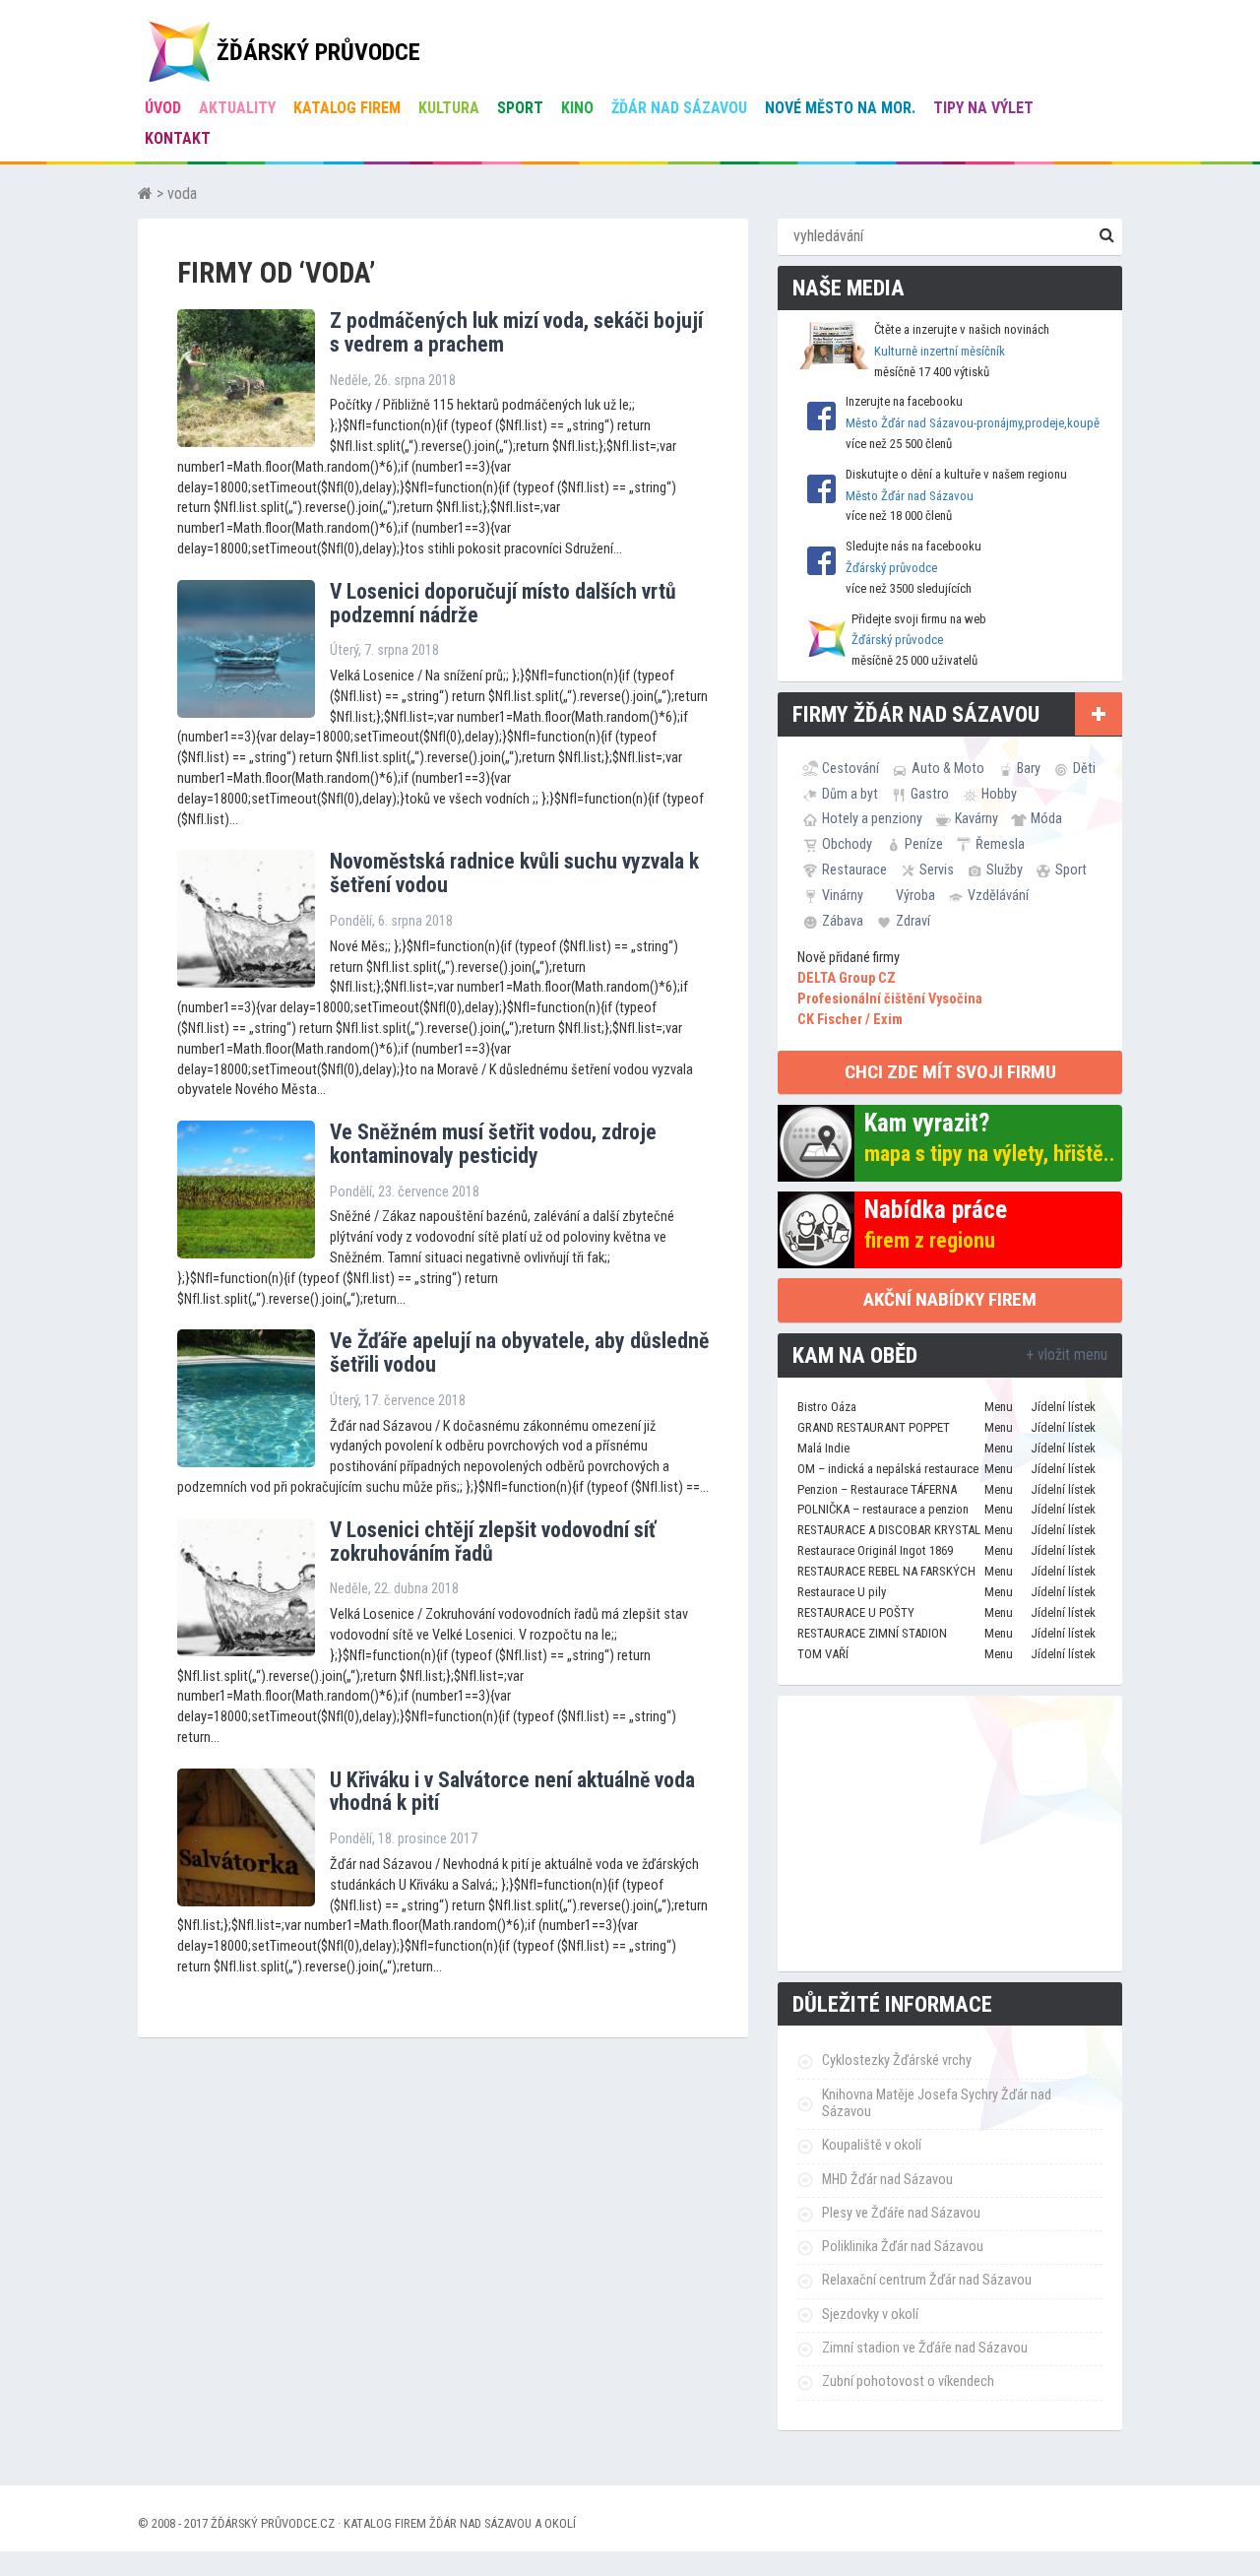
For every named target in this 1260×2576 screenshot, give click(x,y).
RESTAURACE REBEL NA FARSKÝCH (886, 1571)
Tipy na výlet (983, 108)
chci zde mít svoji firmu (950, 1072)
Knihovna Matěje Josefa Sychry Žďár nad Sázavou (937, 2103)
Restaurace (854, 869)
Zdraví (913, 921)
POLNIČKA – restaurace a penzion (883, 1509)
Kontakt (178, 138)
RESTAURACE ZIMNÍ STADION (872, 1633)
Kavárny (976, 818)
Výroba (915, 895)
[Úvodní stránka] (145, 193)
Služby (1005, 869)
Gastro (930, 794)
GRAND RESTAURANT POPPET (874, 1427)
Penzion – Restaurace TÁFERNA (877, 1489)
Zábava (843, 921)
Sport (520, 108)
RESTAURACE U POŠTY (856, 1612)
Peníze (924, 844)
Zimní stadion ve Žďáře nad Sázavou (925, 2348)
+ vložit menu (1067, 1354)
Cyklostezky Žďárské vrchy (897, 2061)
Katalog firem (347, 108)
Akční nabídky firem (950, 1299)
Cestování (850, 768)
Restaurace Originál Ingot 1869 (875, 1550)
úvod (163, 108)
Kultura (449, 108)
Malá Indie (823, 1448)
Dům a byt (850, 794)
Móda (1046, 818)
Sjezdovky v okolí (870, 2315)
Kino (577, 108)
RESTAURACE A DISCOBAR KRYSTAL (889, 1530)
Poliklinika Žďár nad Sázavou (903, 2247)
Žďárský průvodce (891, 568)
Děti (1084, 768)
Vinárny (843, 895)
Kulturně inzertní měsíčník (940, 351)
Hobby (999, 794)
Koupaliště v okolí (872, 2145)
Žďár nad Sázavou (679, 108)
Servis (937, 869)
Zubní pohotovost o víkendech (908, 2382)
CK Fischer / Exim (850, 1020)
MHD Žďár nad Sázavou (887, 2180)
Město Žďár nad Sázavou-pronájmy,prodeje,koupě (973, 423)
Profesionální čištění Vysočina (890, 999)
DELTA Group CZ (847, 978)
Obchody (847, 844)
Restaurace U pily (842, 1592)
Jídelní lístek (1063, 1407)
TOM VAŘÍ (823, 1654)
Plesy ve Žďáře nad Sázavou (901, 2213)
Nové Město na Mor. (840, 108)
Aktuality (237, 108)
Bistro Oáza (827, 1407)
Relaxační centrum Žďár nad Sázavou (927, 2280)
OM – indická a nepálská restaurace (888, 1469)
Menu (999, 1407)
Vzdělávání (998, 895)
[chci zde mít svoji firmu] (1099, 714)
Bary (1029, 768)
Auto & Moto (948, 768)
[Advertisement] (950, 1834)
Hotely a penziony (872, 818)
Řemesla (1000, 844)
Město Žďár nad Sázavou (910, 496)
